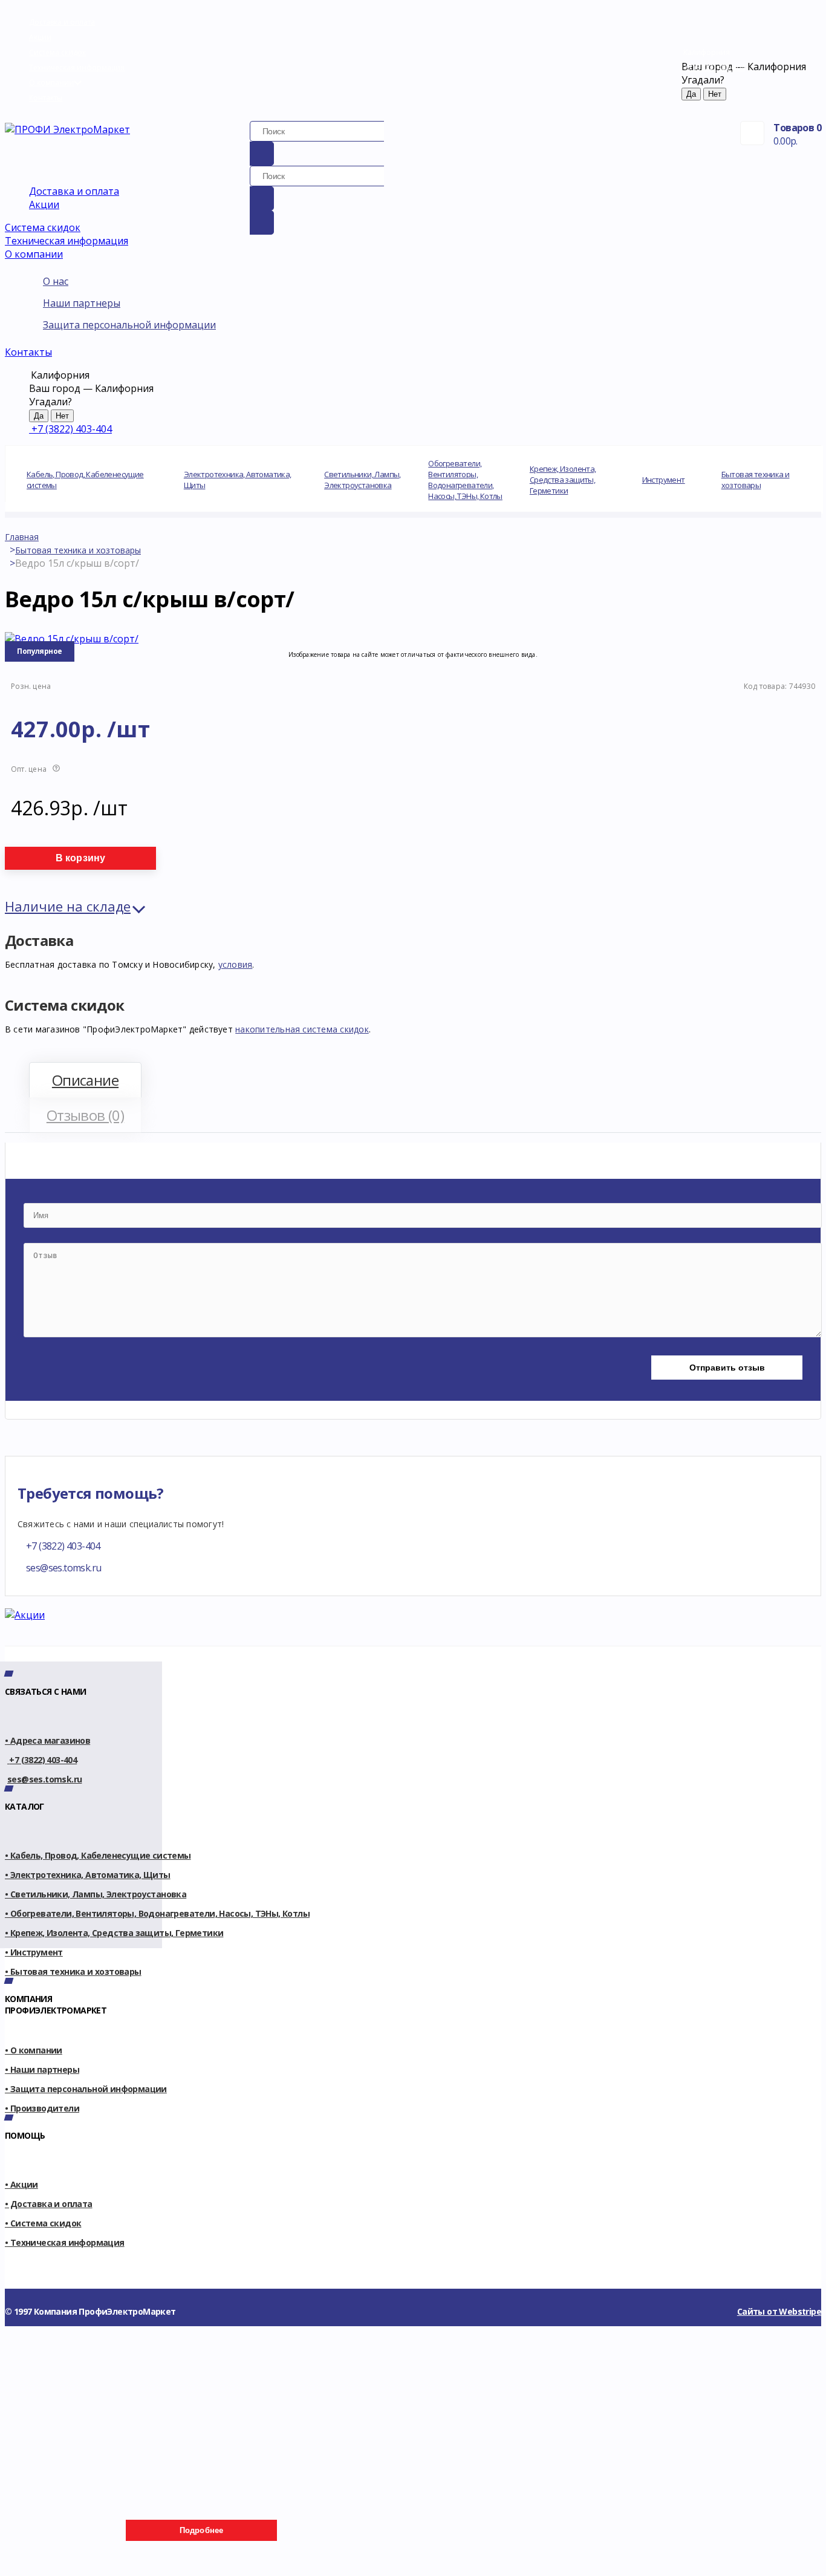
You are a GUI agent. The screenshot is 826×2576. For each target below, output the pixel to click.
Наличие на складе (68, 906)
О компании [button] (34, 254)
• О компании (34, 2050)
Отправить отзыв (727, 1368)
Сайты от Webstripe (779, 2311)
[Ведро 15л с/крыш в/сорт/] (72, 639)
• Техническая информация (65, 2242)
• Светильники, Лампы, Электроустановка (96, 1894)
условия (236, 964)
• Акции (21, 2184)
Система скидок (57, 52)
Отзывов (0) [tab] (85, 1115)
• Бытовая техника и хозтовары (73, 1971)
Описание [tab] (85, 1080)
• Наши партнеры (42, 2069)
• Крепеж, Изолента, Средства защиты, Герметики (114, 1933)
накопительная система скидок (302, 1029)
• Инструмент (34, 1952)
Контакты (46, 98)
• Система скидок (43, 2223)
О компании (51, 83)
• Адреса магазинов (47, 1740)
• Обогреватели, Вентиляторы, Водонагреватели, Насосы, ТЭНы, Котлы (157, 1913)
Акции (40, 37)
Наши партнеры (82, 303)
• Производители (42, 2108)
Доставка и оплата (62, 22)
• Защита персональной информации (86, 2089)
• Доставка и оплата (49, 2204)
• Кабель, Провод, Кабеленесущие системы (98, 1855)
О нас (56, 281)
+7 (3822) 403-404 (714, 67)
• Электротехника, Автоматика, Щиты (88, 1875)
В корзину (81, 858)
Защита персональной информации (129, 325)
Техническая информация (77, 67)
